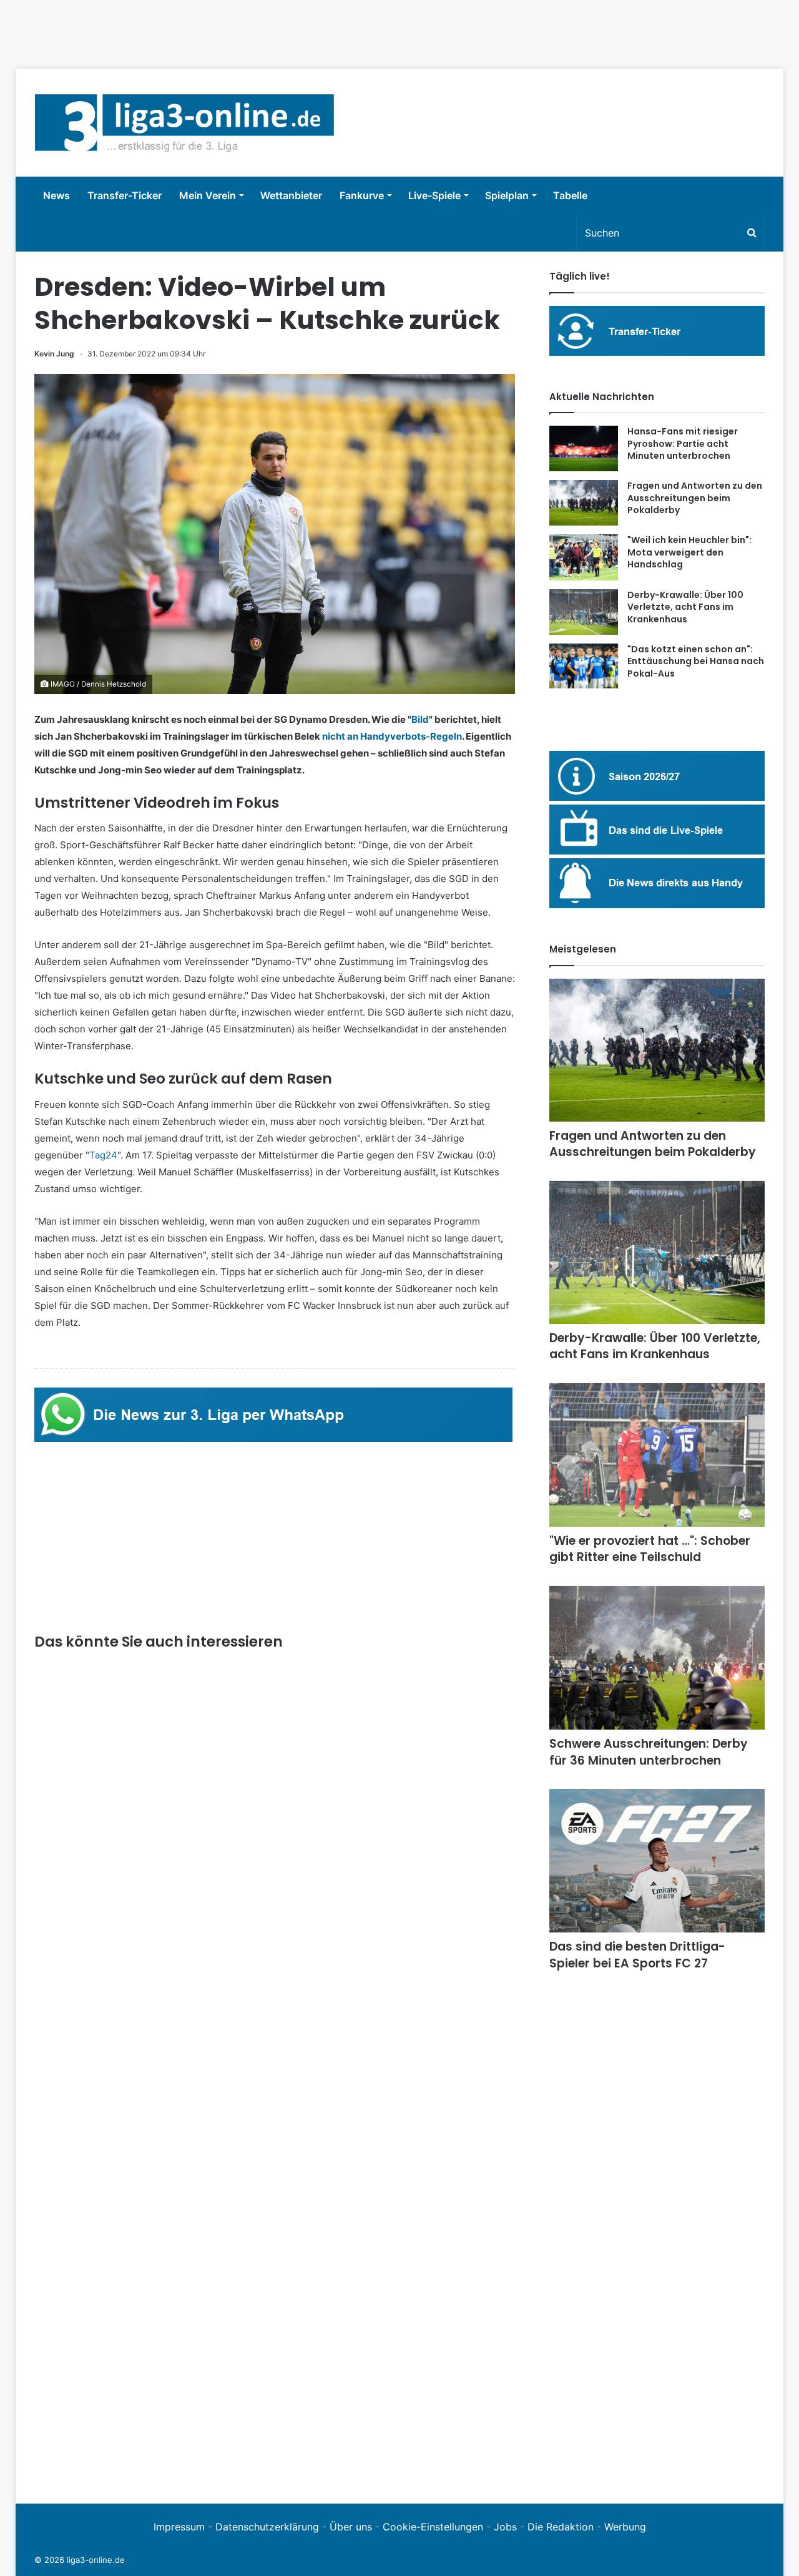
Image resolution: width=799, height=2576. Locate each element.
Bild (420, 719)
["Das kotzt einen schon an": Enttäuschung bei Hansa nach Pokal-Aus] (584, 666)
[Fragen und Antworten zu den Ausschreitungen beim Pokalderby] (584, 503)
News (56, 195)
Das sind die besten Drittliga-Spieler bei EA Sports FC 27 (637, 1955)
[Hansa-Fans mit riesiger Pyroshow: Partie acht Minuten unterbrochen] (584, 448)
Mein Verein (208, 195)
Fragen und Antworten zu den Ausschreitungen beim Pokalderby (695, 498)
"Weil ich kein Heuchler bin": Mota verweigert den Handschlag (689, 552)
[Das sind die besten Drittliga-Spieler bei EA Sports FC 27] (657, 1861)
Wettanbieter (291, 195)
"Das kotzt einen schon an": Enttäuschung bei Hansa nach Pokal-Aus (696, 661)
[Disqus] (275, 2313)
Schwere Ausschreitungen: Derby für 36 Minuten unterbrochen (649, 1752)
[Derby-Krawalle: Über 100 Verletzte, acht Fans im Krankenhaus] (584, 612)
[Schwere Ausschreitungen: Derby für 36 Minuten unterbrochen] (657, 1658)
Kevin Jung (54, 354)
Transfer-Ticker (125, 195)
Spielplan (507, 195)
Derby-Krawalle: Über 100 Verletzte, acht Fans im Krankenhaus (685, 607)
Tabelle (570, 195)
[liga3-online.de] (184, 123)
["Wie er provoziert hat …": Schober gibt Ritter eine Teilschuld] (657, 1455)
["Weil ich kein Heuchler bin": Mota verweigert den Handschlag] (584, 557)
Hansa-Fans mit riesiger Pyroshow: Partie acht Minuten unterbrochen (683, 443)
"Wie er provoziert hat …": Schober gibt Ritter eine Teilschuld (650, 1549)
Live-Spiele (434, 195)
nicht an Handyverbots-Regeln (392, 736)
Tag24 (103, 1155)
